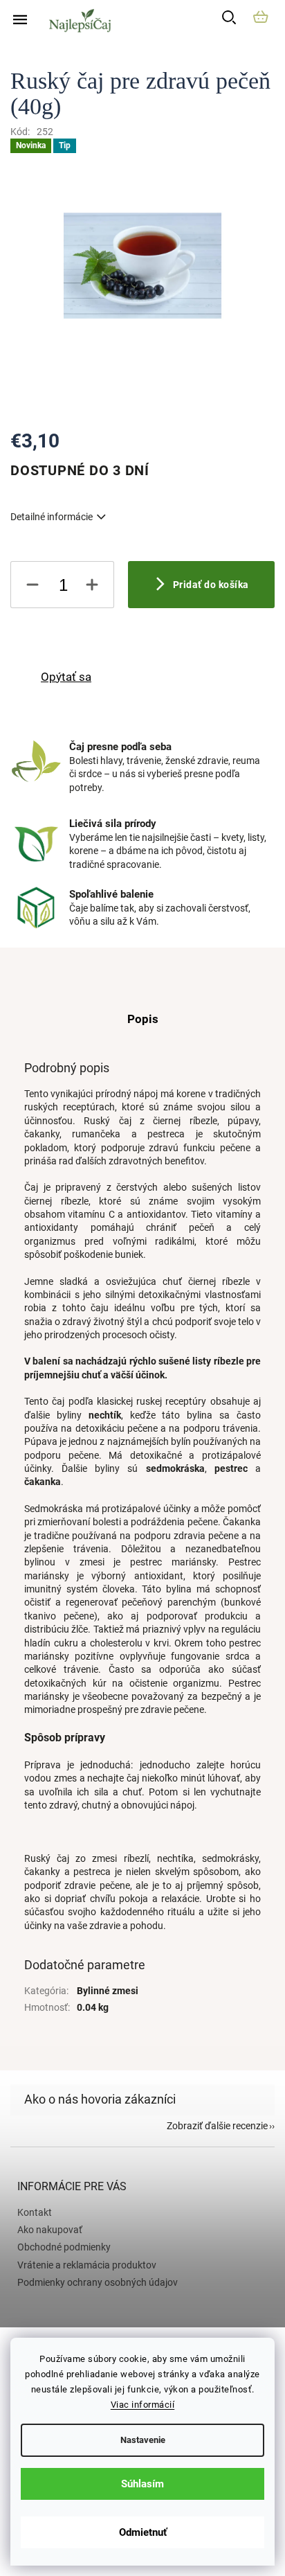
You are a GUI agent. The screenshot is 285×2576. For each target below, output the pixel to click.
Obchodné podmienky (64, 2247)
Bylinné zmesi (108, 1991)
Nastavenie (143, 2440)
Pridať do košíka (211, 585)
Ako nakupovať (50, 2230)
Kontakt (35, 2212)
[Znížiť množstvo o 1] (33, 587)
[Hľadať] (232, 19)
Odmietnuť (143, 2532)
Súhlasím (142, 2484)
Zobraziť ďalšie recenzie (217, 2126)
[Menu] (20, 20)
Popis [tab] (143, 1019)
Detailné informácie (52, 517)
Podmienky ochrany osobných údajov (98, 2282)
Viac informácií (143, 2405)
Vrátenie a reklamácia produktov (87, 2265)
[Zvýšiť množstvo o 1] (92, 587)
